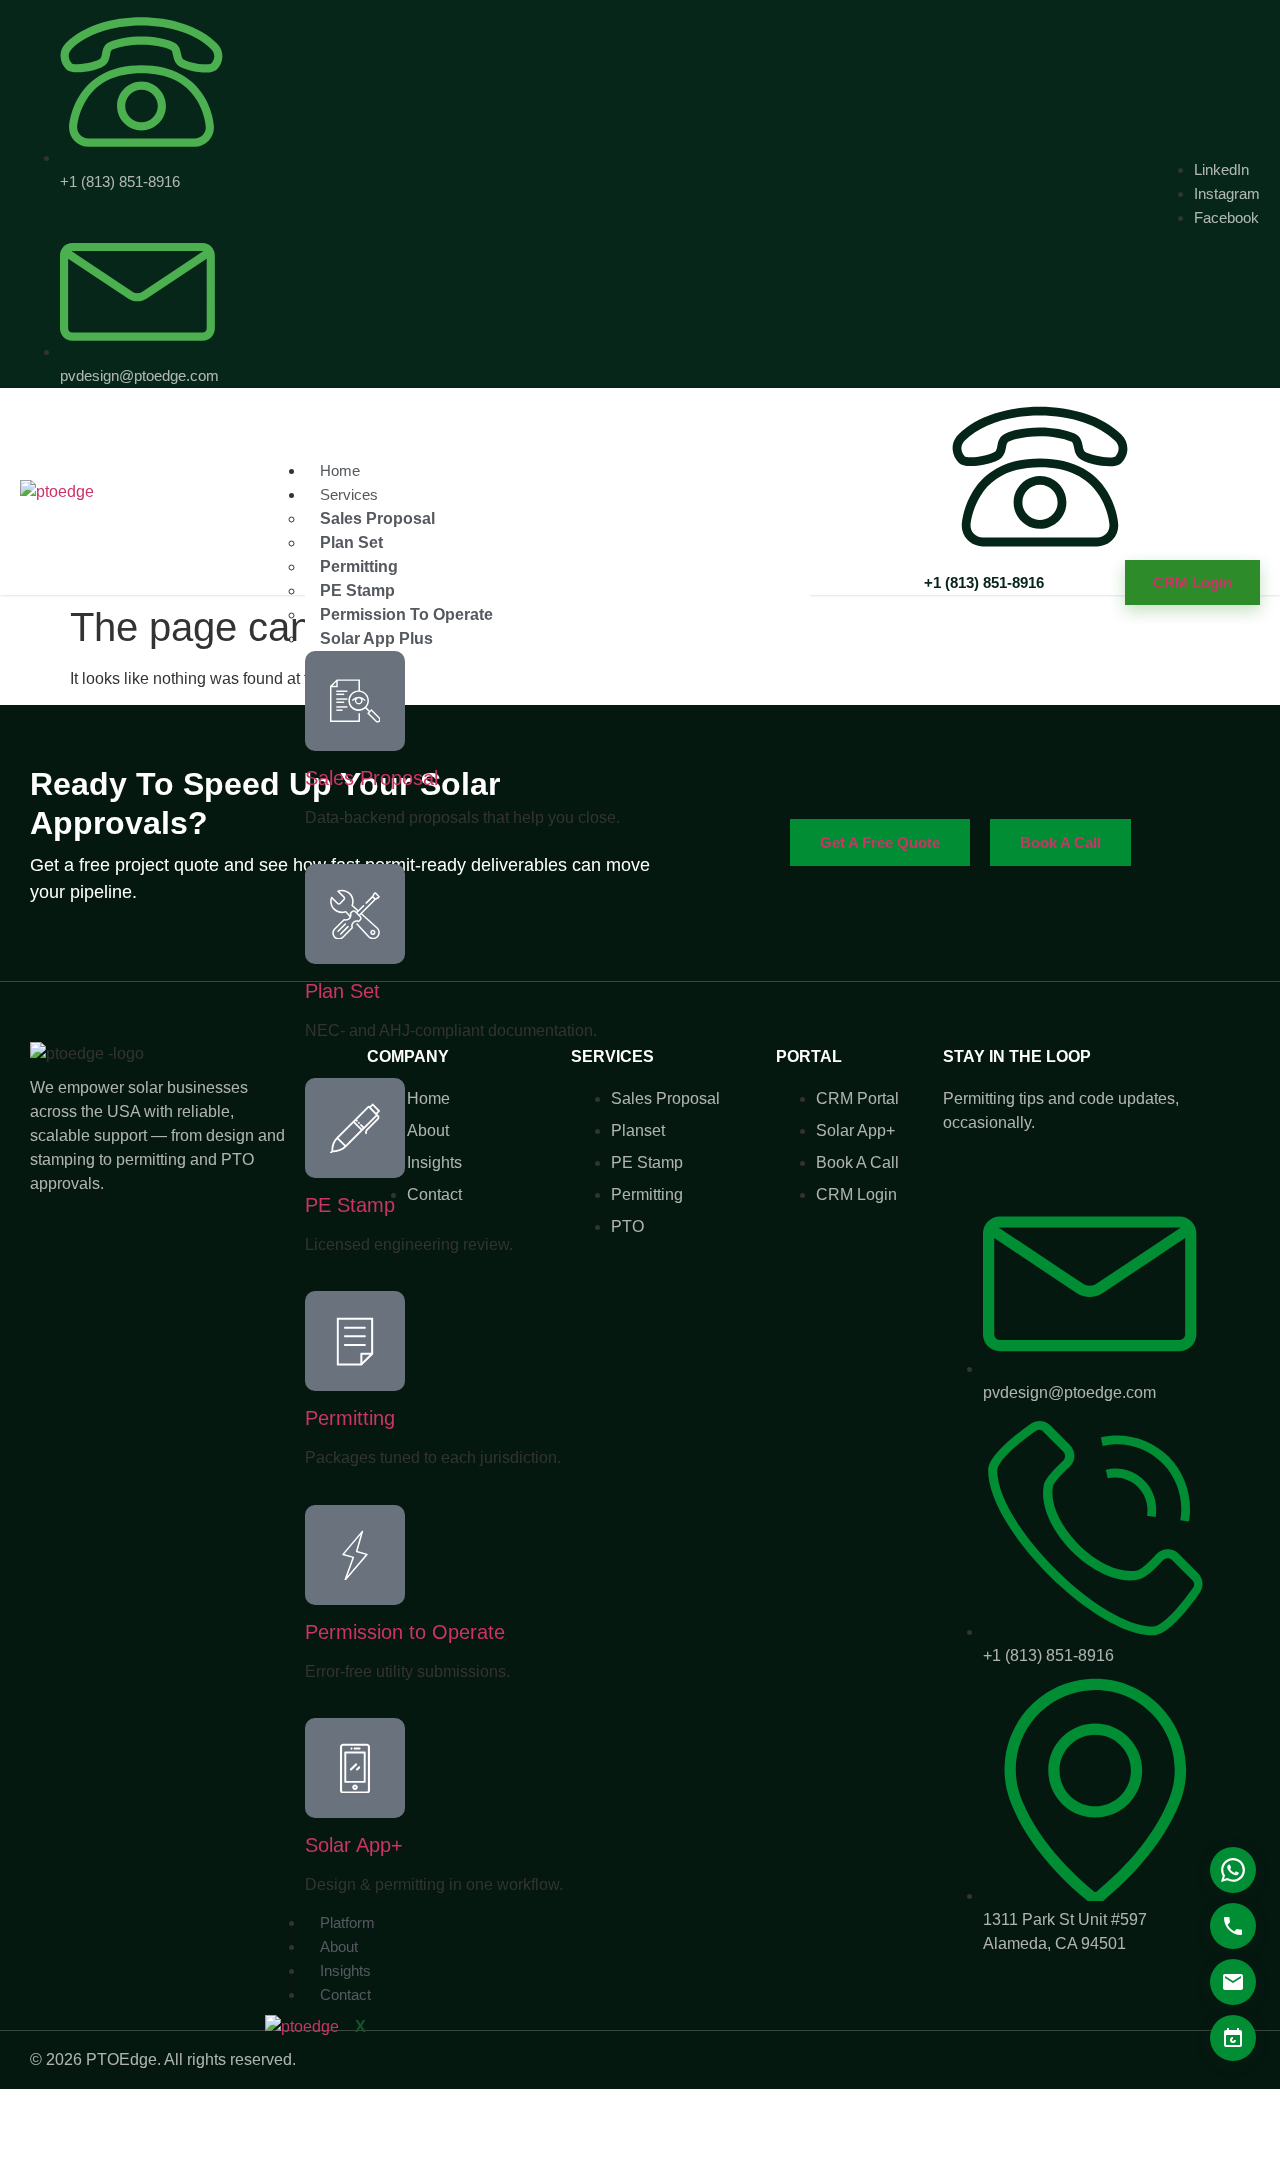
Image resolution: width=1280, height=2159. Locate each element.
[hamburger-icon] (794, 479)
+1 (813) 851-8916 (984, 582)
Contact (345, 1994)
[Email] (1233, 1982)
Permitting (350, 1418)
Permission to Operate (405, 1632)
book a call (1060, 842)
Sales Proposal (371, 778)
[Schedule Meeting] (1233, 2038)
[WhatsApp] (1233, 1870)
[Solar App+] (355, 1768)
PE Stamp (350, 1205)
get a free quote (880, 842)
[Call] (1233, 1926)
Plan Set (342, 991)
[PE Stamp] (355, 1128)
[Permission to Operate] (355, 1555)
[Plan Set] (355, 914)
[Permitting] (355, 1341)
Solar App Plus (376, 638)
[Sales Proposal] (355, 701)
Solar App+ (354, 1845)
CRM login (1192, 582)
